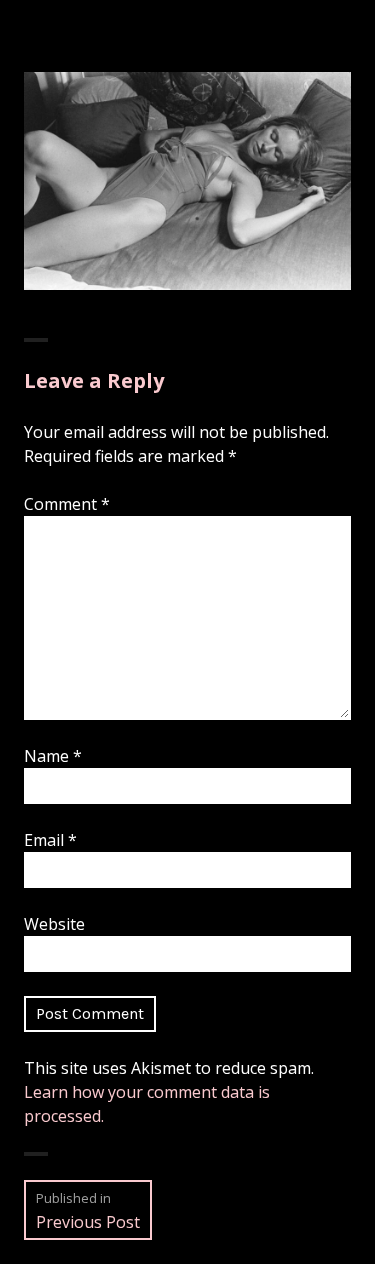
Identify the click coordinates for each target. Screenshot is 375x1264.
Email (50, 840)
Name (53, 756)
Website (54, 924)
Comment (67, 504)
